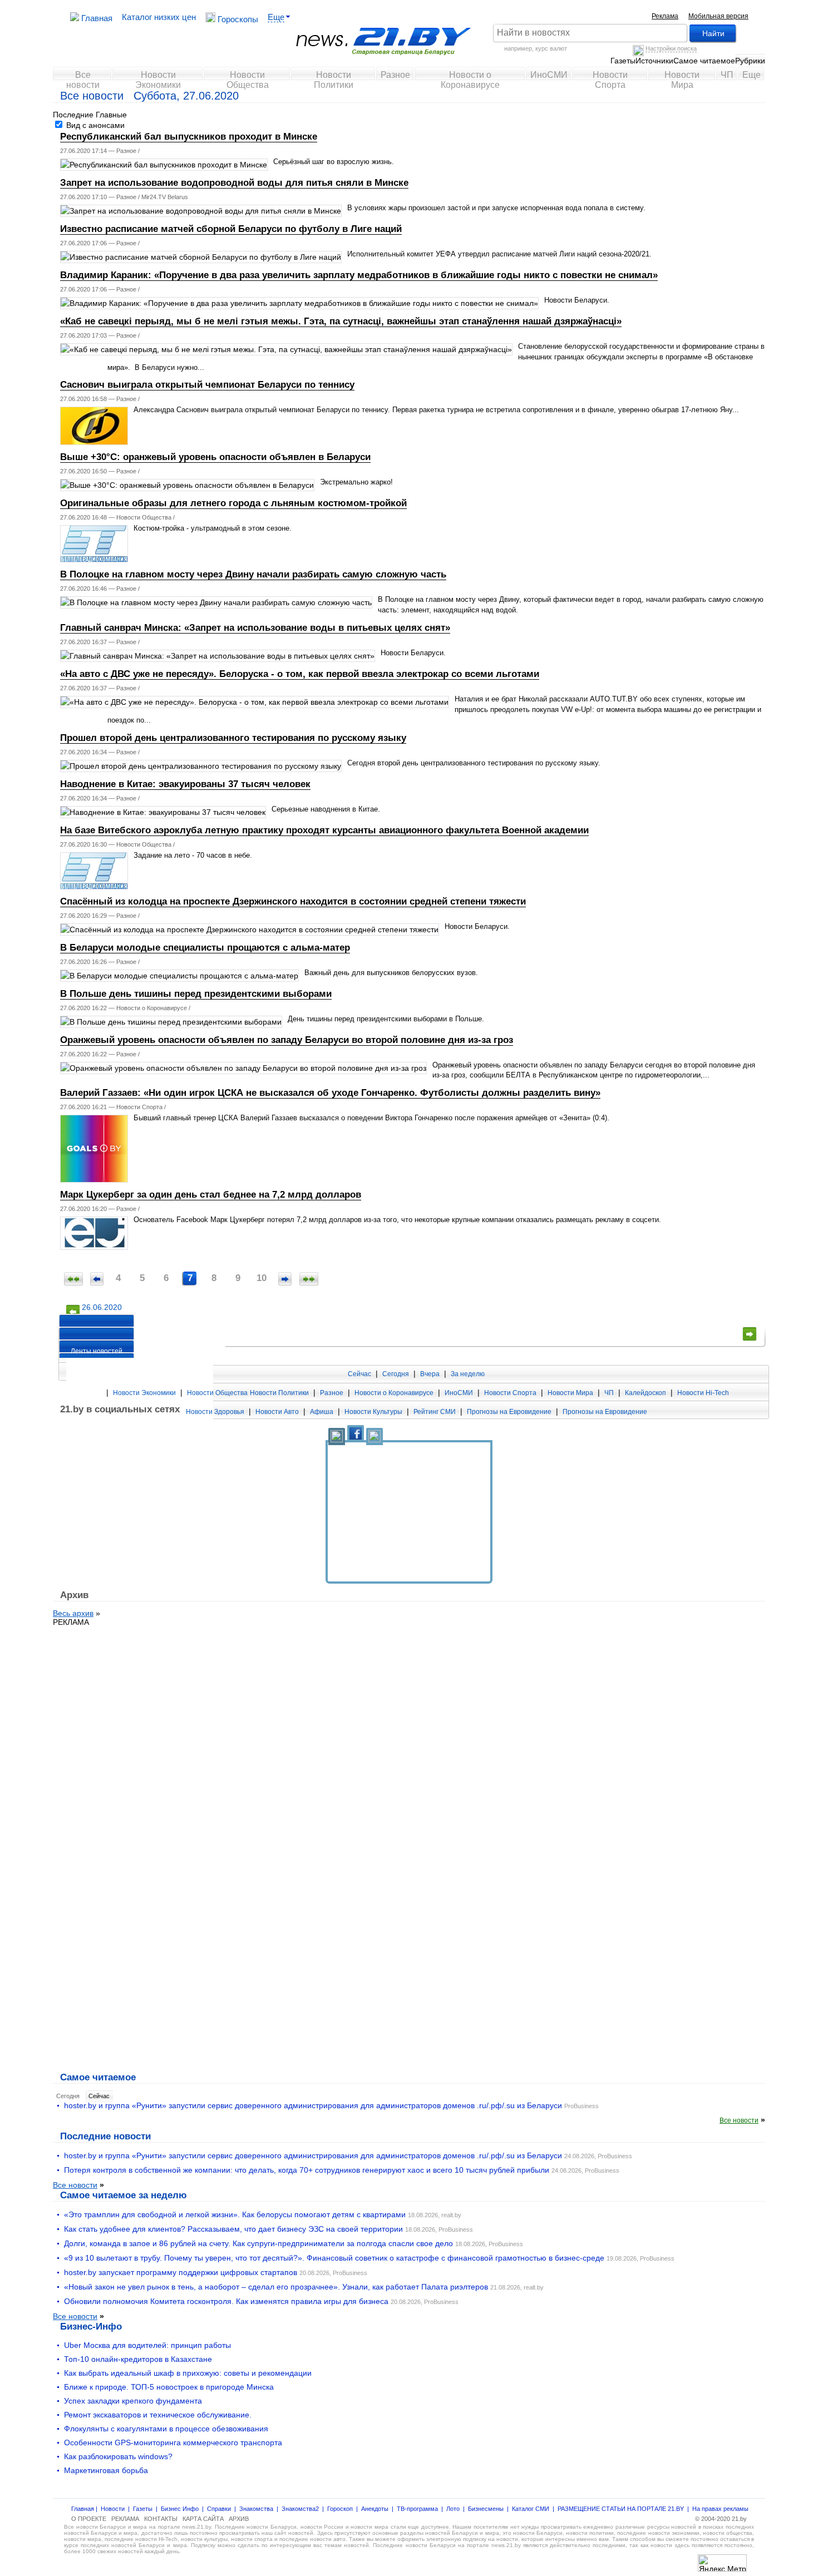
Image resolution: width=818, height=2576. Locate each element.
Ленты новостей (97, 1351)
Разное (395, 75)
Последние (73, 115)
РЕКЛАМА (71, 1622)
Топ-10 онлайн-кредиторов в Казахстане (138, 2359)
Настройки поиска (671, 48)
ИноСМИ (549, 75)
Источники (654, 61)
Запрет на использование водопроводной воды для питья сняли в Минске (234, 183)
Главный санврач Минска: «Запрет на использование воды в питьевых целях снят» (255, 628)
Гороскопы (237, 19)
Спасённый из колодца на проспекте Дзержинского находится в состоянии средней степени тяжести (293, 901)
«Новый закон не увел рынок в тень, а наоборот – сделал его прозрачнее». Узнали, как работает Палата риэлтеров (276, 2287)
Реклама (665, 16)
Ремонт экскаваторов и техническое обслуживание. (158, 2415)
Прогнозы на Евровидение (509, 1412)
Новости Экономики (158, 78)
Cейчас (99, 2096)
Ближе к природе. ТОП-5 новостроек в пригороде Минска (169, 2387)
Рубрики (750, 61)
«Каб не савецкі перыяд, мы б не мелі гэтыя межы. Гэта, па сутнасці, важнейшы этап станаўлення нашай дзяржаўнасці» (341, 321)
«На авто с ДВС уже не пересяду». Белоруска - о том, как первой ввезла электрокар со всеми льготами (300, 674)
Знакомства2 (300, 2509)
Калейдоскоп (645, 1393)
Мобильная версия (718, 16)
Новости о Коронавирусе (470, 78)
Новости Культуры (373, 1412)
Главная (96, 18)
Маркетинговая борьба (106, 2470)
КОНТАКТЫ (161, 2519)
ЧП (727, 75)
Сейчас (359, 1374)
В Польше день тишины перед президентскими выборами (196, 994)
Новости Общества (248, 78)
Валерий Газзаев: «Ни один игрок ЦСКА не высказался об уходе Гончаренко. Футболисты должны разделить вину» (330, 1093)
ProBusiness (582, 2106)
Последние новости (105, 2136)
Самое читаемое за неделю (124, 2195)
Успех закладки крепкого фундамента (133, 2401)
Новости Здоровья (215, 1412)
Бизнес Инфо (180, 2509)
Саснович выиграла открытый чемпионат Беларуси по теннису (207, 385)
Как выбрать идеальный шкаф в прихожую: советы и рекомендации (188, 2373)
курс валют (551, 48)
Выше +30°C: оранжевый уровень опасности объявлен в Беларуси (215, 457)
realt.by (451, 2215)
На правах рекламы (720, 2509)
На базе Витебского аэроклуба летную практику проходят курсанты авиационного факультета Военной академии (324, 830)
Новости (113, 2509)
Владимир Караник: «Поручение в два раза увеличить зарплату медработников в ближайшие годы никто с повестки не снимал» (359, 275)
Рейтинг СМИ (435, 1412)
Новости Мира (682, 78)
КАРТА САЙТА (203, 2519)
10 (262, 1278)
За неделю (468, 1374)
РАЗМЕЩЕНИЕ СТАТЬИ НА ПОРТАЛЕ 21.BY (621, 2509)
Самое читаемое (704, 61)
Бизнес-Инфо (91, 2326)
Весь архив (73, 1613)
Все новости (83, 78)
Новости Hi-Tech (703, 1393)
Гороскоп (340, 2509)
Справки (219, 2509)
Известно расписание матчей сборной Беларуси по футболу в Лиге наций (231, 229)
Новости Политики (334, 78)
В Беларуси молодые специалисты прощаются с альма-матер (205, 948)
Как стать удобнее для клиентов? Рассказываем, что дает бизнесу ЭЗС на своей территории (233, 2229)
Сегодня (396, 1374)
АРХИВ (239, 2519)
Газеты (623, 61)
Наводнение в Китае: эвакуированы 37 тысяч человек (185, 784)
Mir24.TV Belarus (165, 197)
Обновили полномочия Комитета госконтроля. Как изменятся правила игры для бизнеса (226, 2301)
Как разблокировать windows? (118, 2456)
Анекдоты (375, 2509)
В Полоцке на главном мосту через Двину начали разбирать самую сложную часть (253, 574)
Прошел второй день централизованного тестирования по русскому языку (233, 738)
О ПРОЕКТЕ (89, 2519)
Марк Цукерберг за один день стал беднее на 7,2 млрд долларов (211, 1195)
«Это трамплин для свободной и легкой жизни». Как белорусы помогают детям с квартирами (235, 2214)
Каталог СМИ (531, 2509)
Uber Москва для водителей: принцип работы (147, 2345)
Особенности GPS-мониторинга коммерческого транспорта (173, 2442)
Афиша (322, 1412)
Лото (453, 2509)
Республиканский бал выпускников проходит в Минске (189, 137)
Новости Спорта (610, 78)
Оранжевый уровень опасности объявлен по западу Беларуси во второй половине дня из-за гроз (287, 1040)
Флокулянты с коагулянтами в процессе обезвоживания (166, 2429)
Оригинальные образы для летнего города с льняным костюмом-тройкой (233, 503)
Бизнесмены (486, 2509)
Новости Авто (277, 1412)
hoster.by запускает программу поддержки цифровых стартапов (181, 2272)
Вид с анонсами (94, 125)
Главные (111, 115)
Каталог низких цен (159, 17)
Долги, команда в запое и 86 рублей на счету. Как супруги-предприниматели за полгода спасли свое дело (258, 2243)
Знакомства (256, 2509)
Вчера (430, 1374)
